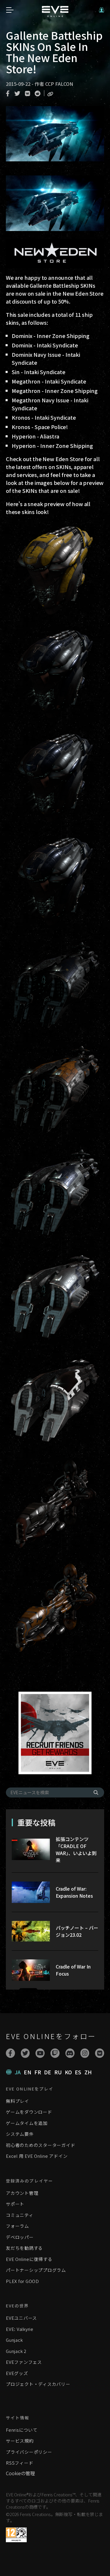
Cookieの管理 (20, 2473)
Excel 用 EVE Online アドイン (37, 2156)
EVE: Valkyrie (20, 2329)
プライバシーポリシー (29, 2452)
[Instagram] (85, 2053)
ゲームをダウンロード (29, 2112)
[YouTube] (40, 2053)
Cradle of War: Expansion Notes (74, 1892)
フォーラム (17, 2226)
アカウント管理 (22, 2193)
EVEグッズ (17, 2373)
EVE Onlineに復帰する (29, 2259)
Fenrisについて (22, 2430)
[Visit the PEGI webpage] (16, 2535)
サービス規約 (20, 2441)
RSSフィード (20, 2463)
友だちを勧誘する (24, 2248)
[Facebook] (10, 2053)
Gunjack (14, 2340)
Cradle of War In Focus (73, 1970)
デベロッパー (20, 2237)
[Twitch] (55, 2053)
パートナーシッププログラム (36, 2270)
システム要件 (20, 2134)
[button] (101, 10)
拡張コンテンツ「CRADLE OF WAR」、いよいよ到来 (76, 1849)
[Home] (55, 15)
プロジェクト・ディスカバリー (38, 2384)
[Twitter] (25, 2053)
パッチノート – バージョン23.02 (77, 1931)
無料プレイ (17, 2101)
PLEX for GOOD (22, 2281)
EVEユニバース (21, 2318)
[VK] (100, 2053)
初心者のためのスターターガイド (40, 2145)
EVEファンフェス (24, 2362)
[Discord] (70, 2053)
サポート (15, 2204)
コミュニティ (20, 2215)
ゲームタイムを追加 (27, 2123)
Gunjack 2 (16, 2351)
